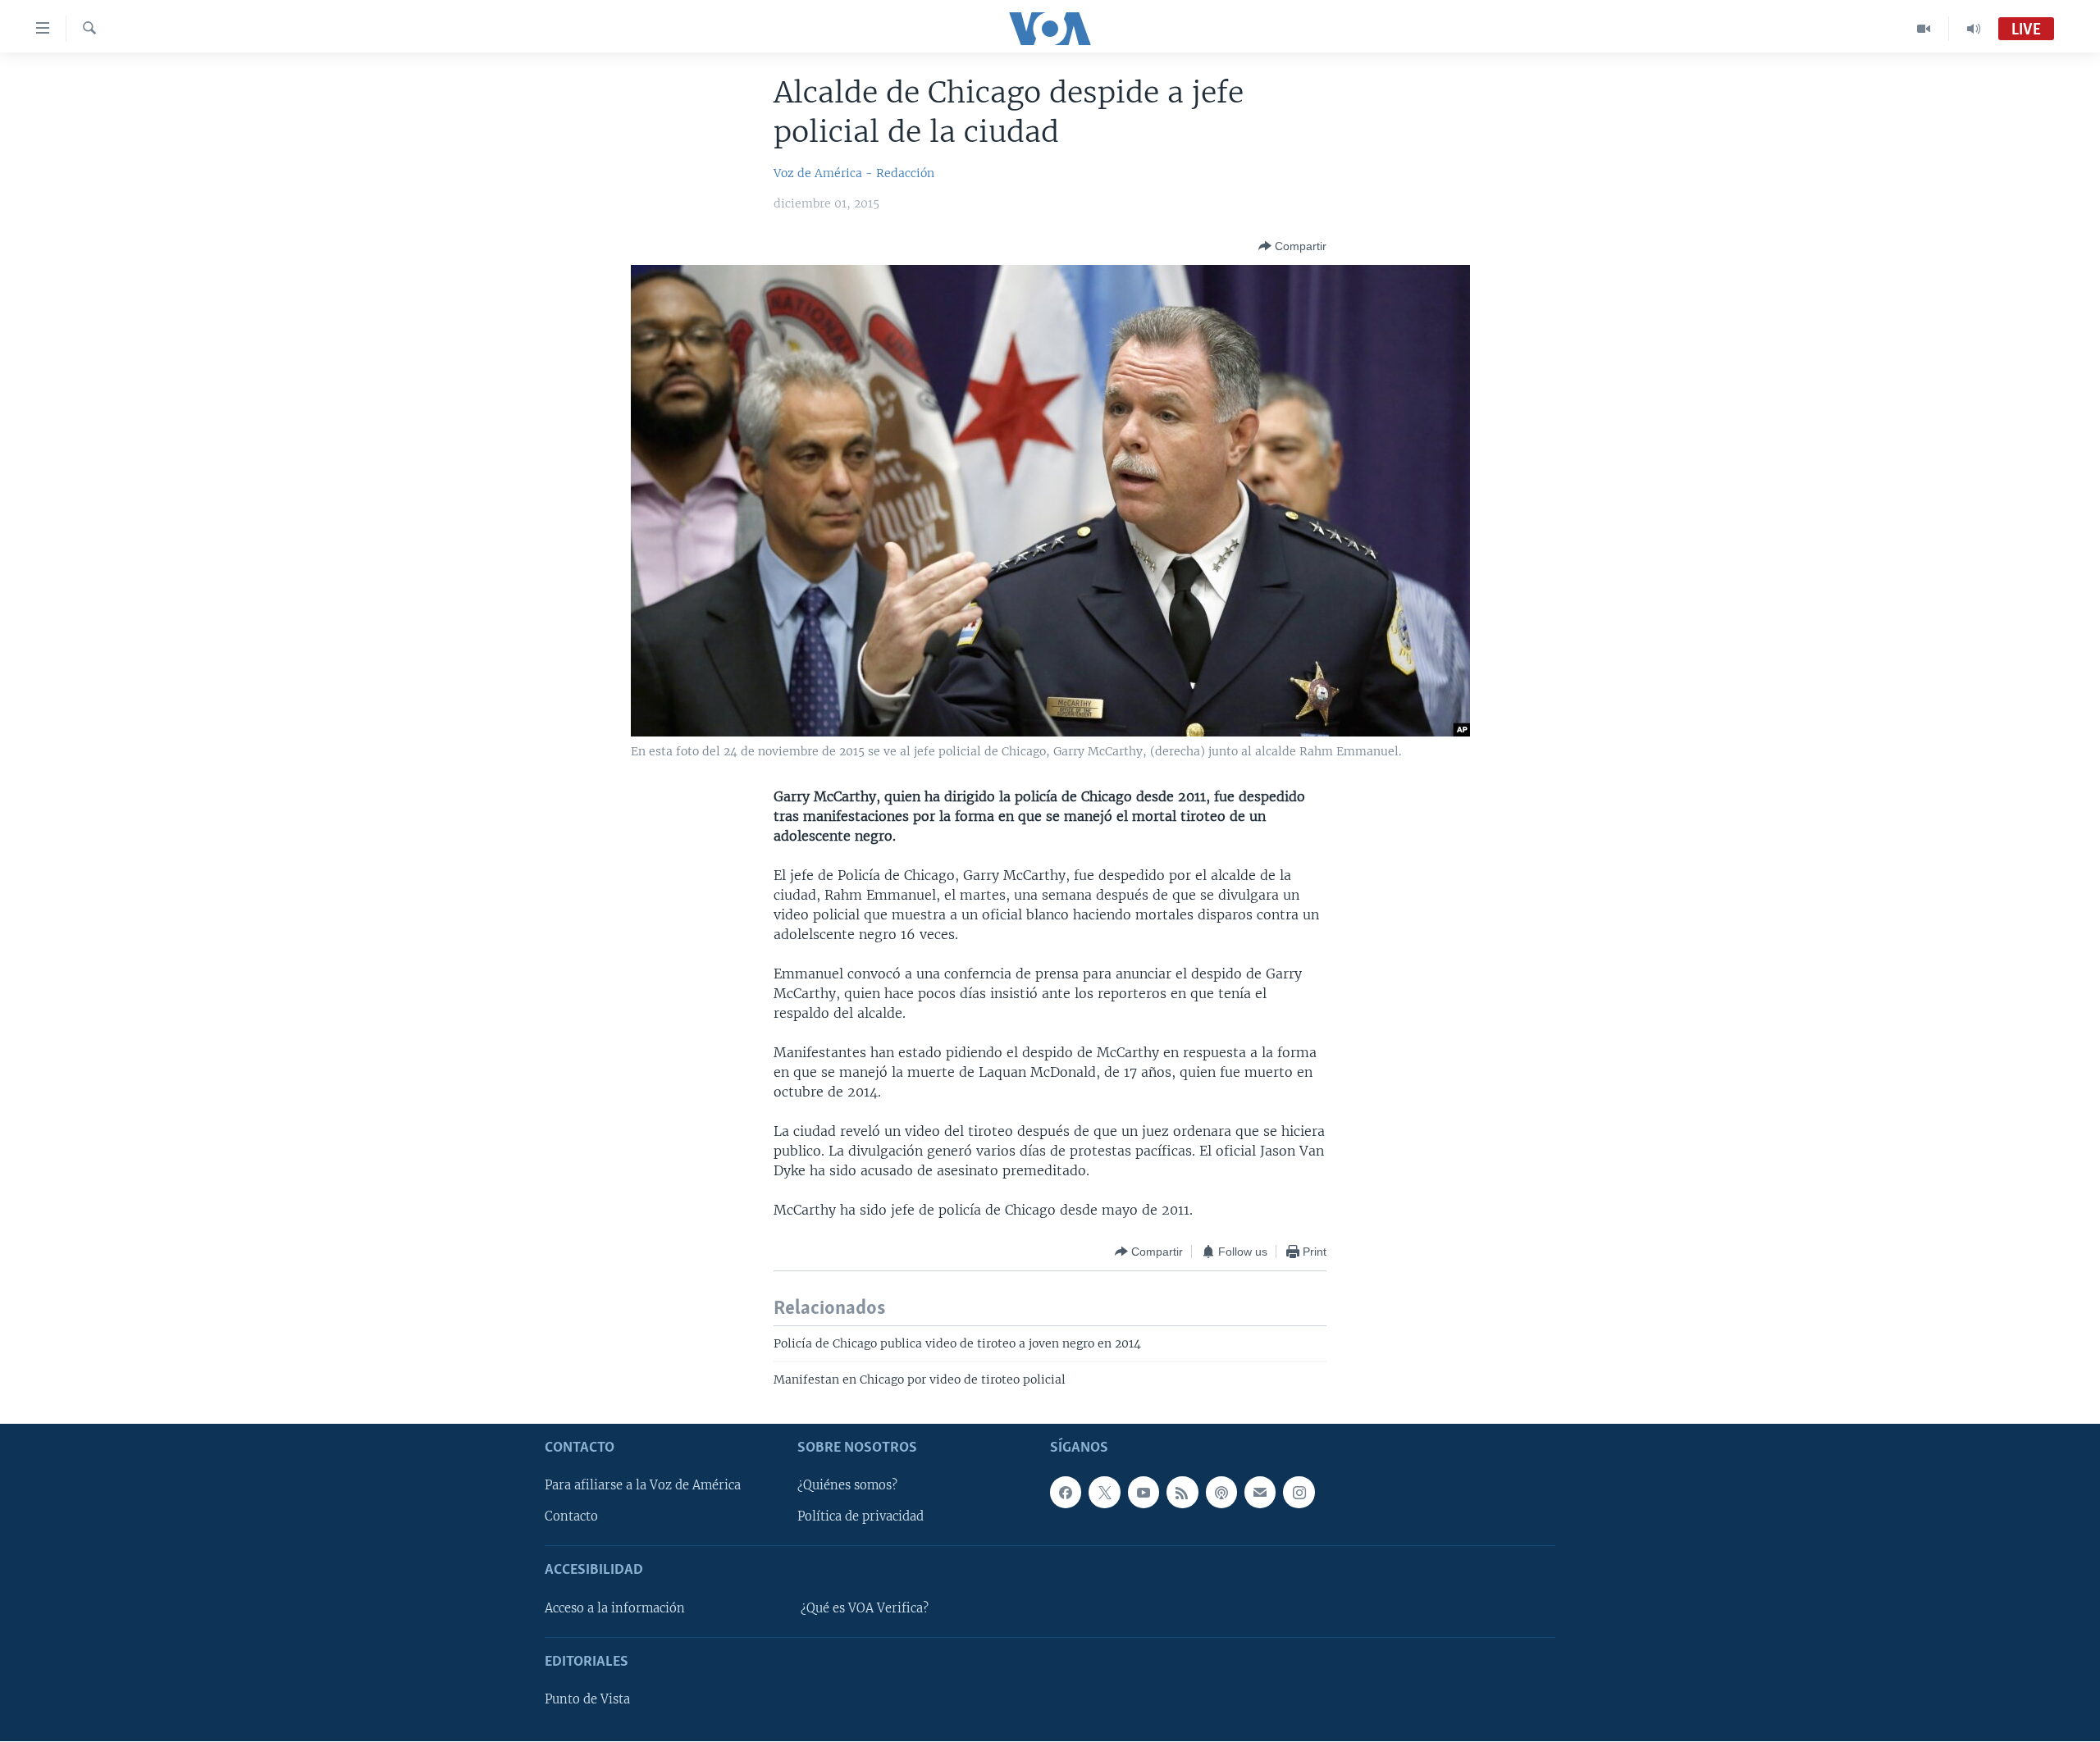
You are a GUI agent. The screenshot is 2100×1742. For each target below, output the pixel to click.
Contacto (571, 1517)
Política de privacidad (861, 1517)
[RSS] (1182, 1493)
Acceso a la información (615, 1608)
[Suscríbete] (1260, 1493)
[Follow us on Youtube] (1144, 1493)
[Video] (1924, 29)
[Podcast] (1221, 1493)
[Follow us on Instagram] (1299, 1493)
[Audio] (1974, 29)
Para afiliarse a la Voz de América (643, 1486)
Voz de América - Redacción (854, 173)
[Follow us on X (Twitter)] (1104, 1493)
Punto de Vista (587, 1700)
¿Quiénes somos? (847, 1486)
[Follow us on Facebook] (1066, 1493)
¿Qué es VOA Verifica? (865, 1608)
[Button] (1292, 246)
